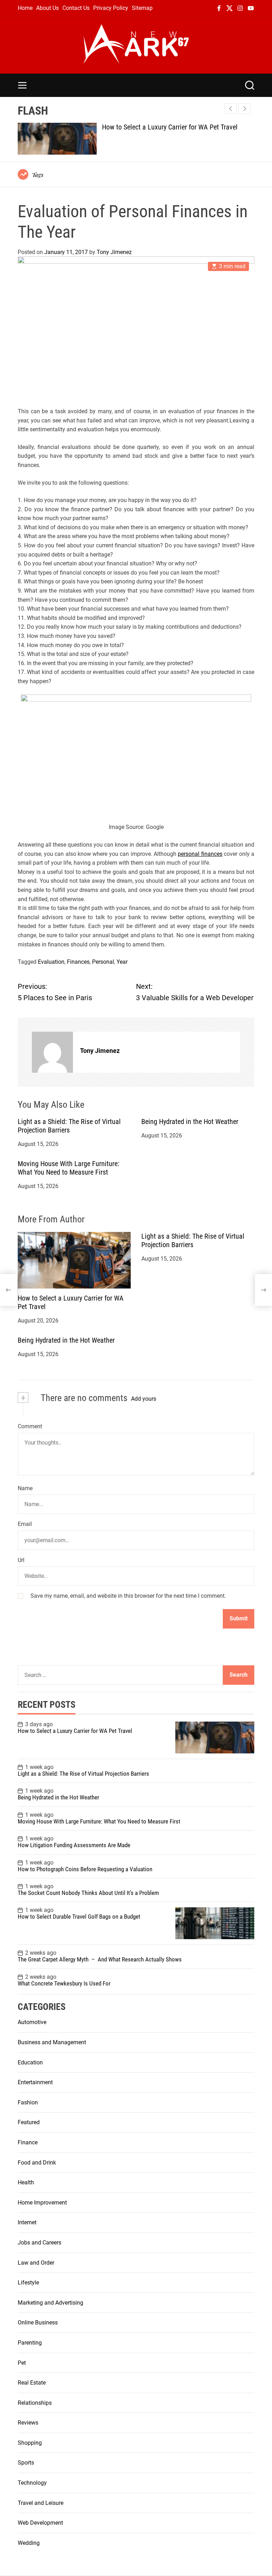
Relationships (35, 2403)
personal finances (200, 854)
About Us (47, 8)
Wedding (29, 2543)
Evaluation (51, 962)
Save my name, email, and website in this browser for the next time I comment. (128, 1596)
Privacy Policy (111, 8)
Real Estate (32, 2383)
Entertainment (35, 2082)
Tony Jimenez (114, 252)
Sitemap (142, 8)
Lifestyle (28, 2283)
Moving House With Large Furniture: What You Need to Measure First (69, 1168)
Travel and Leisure (41, 2503)
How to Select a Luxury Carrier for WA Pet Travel (170, 127)
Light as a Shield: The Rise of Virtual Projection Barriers (69, 1126)
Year (122, 962)
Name (25, 1488)
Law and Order (36, 2263)
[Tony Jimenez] (52, 1052)
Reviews (28, 2423)
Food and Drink (37, 2163)
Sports (26, 2463)
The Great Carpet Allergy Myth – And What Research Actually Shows (100, 1959)
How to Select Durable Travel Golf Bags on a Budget (79, 1917)
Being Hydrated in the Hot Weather (190, 1122)
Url (21, 1560)
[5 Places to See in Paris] (8, 1290)
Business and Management (52, 2042)
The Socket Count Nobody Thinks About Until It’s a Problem (88, 1893)
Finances (78, 962)
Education (30, 2062)
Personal (103, 962)
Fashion (28, 2102)
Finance (28, 2142)
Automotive (32, 2022)
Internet (27, 2222)
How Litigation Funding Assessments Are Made (74, 1845)
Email (25, 1524)
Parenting (30, 2343)
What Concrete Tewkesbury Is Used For (64, 1983)
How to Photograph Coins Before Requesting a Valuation (85, 1869)
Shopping (30, 2443)
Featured (29, 2122)
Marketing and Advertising (50, 2303)
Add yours (144, 1399)
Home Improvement (42, 2203)
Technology (32, 2483)
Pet (22, 2363)
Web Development (40, 2523)
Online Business (38, 2323)
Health (26, 2182)
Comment (30, 1426)
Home (25, 8)
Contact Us (76, 8)
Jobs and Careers (39, 2243)
